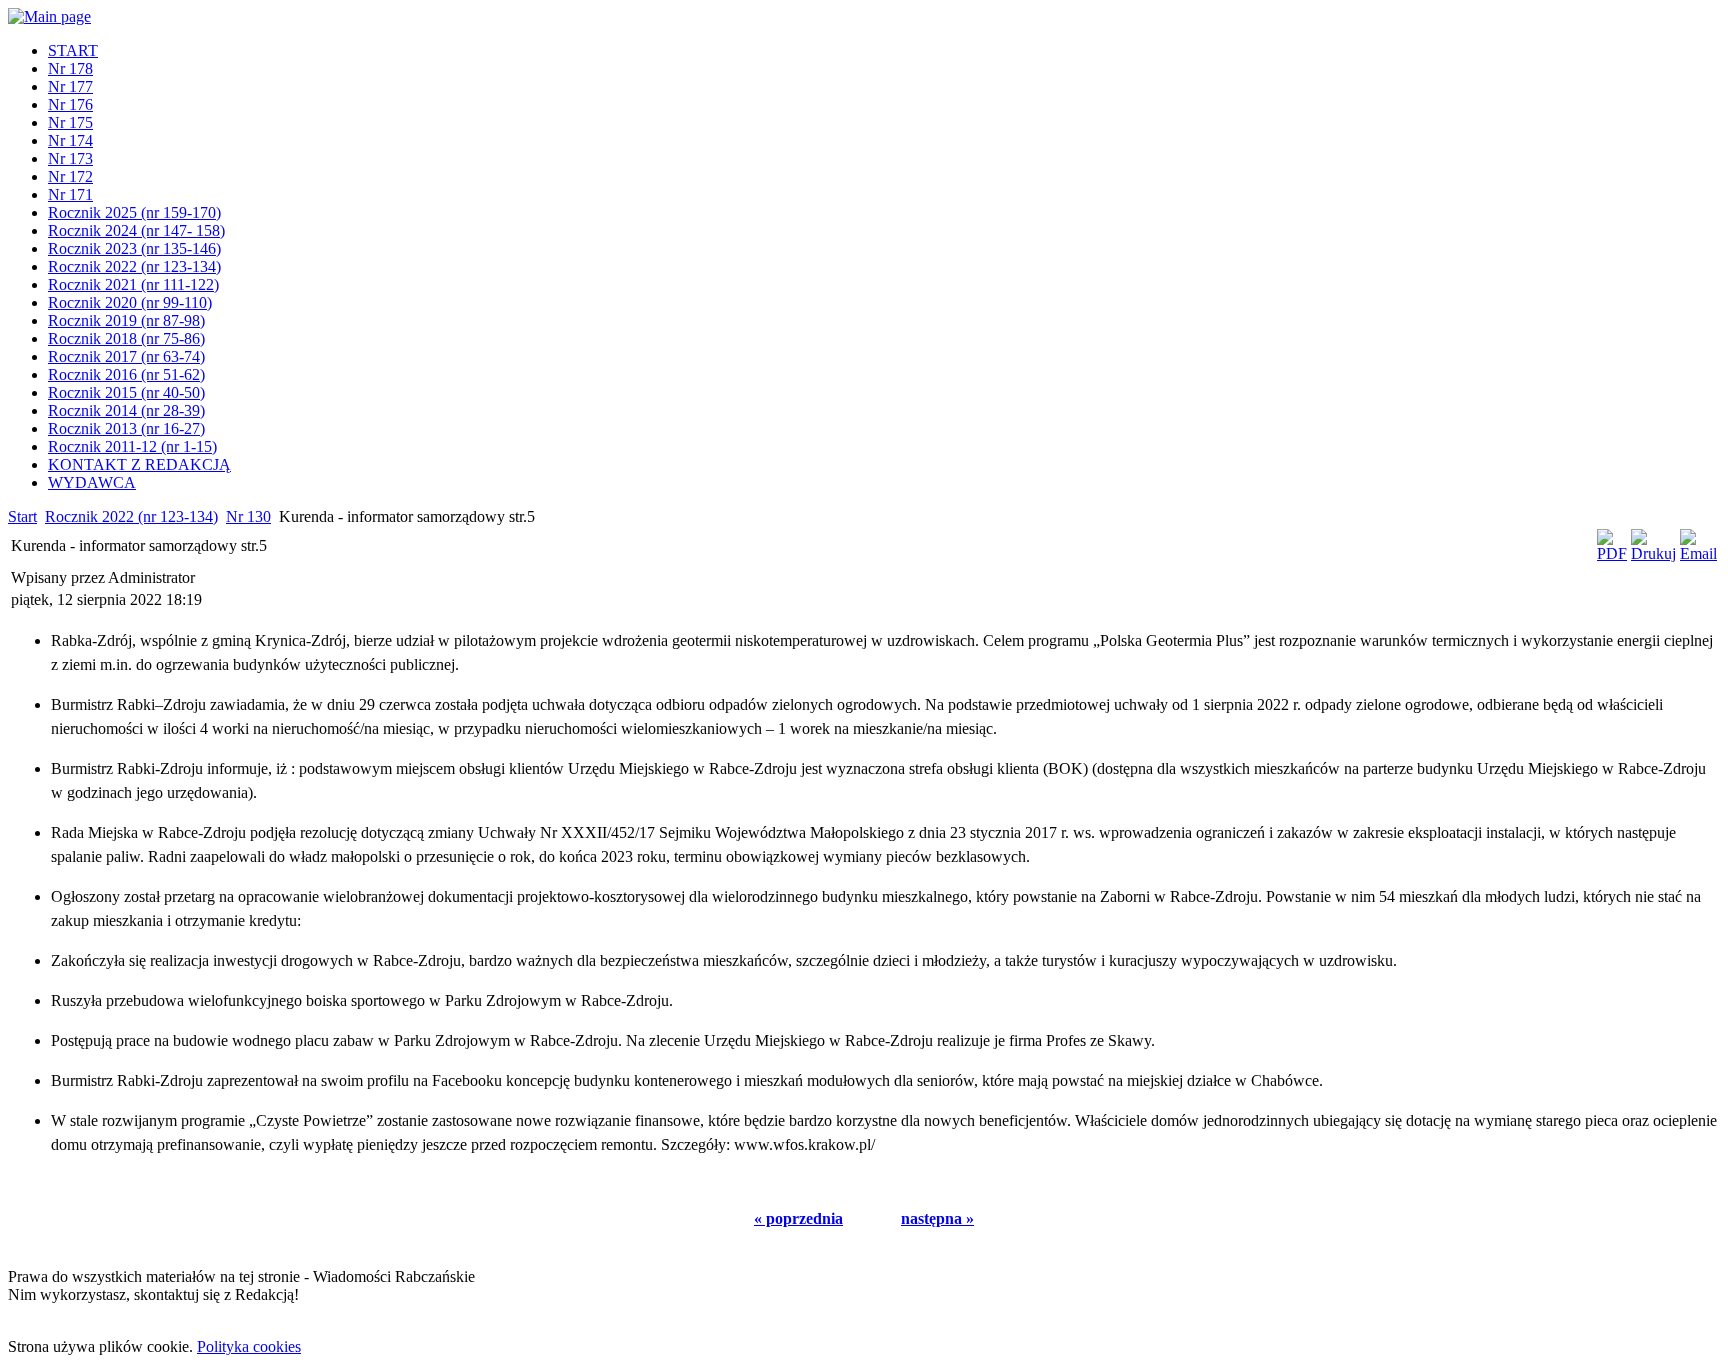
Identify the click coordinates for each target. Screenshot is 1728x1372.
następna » (937, 1218)
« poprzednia (798, 1218)
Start (22, 516)
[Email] (1698, 553)
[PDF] (1612, 553)
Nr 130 (248, 516)
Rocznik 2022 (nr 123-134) (131, 516)
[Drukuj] (1653, 553)
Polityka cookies (249, 1346)
